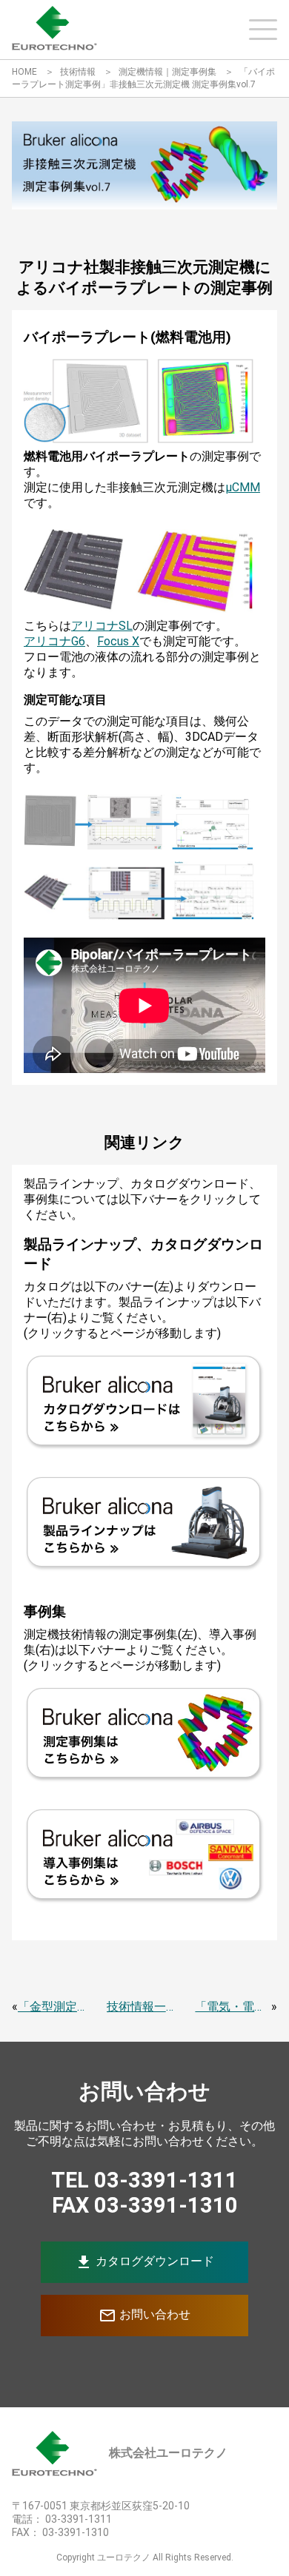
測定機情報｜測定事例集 (167, 72)
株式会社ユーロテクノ (168, 2453)
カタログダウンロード (144, 2262)
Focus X (118, 641)
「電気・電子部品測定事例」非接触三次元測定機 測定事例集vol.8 (233, 2007)
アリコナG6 (54, 641)
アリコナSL (102, 626)
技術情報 (78, 72)
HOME (24, 72)
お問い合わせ (144, 2316)
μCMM (243, 487)
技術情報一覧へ (145, 2007)
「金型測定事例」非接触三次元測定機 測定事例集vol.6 (56, 2007)
